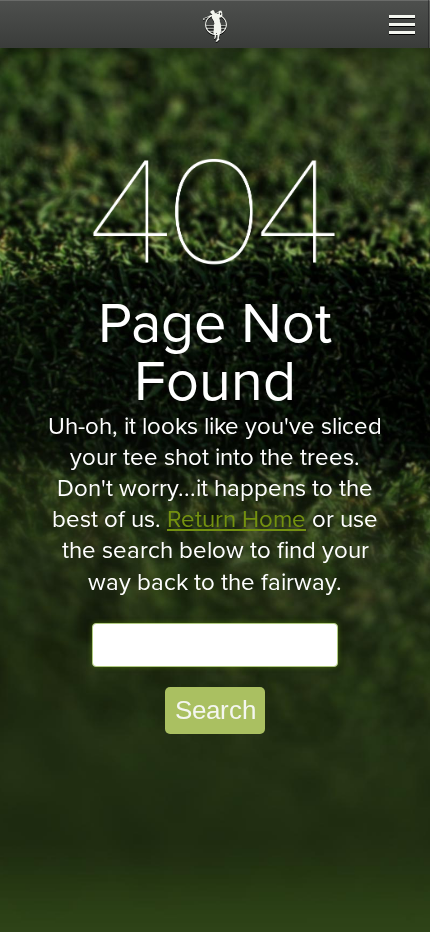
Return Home (236, 519)
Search (215, 710)
